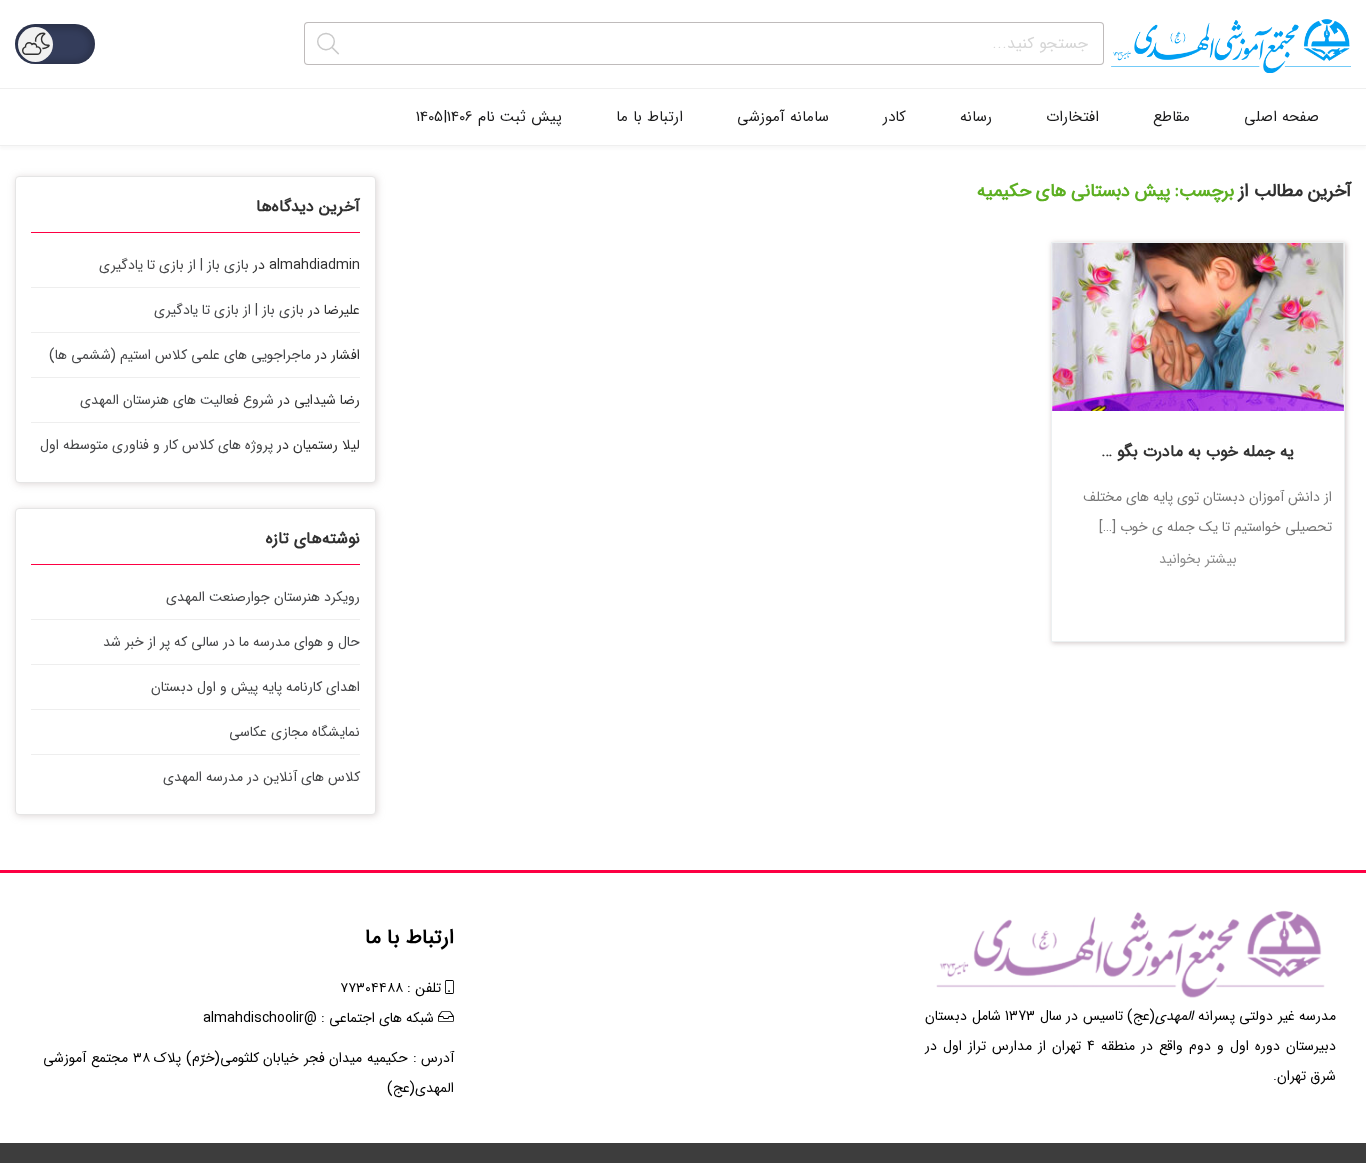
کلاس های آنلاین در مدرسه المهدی (261, 777)
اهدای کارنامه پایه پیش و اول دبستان (255, 687)
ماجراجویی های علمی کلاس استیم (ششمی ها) (180, 355)
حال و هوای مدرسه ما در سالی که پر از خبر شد (231, 642)
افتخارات (1072, 117)
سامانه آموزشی (783, 117)
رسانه (976, 117)
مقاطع (1171, 117)
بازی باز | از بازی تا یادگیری (174, 265)
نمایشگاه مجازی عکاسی (294, 732)
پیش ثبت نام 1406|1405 (489, 117)
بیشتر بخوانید (1198, 559)
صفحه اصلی (1281, 117)
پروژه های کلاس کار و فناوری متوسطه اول (156, 445)
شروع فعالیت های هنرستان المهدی (177, 400)
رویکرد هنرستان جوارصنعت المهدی (263, 597)
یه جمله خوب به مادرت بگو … (1198, 451)
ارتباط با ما (649, 117)
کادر (894, 117)
